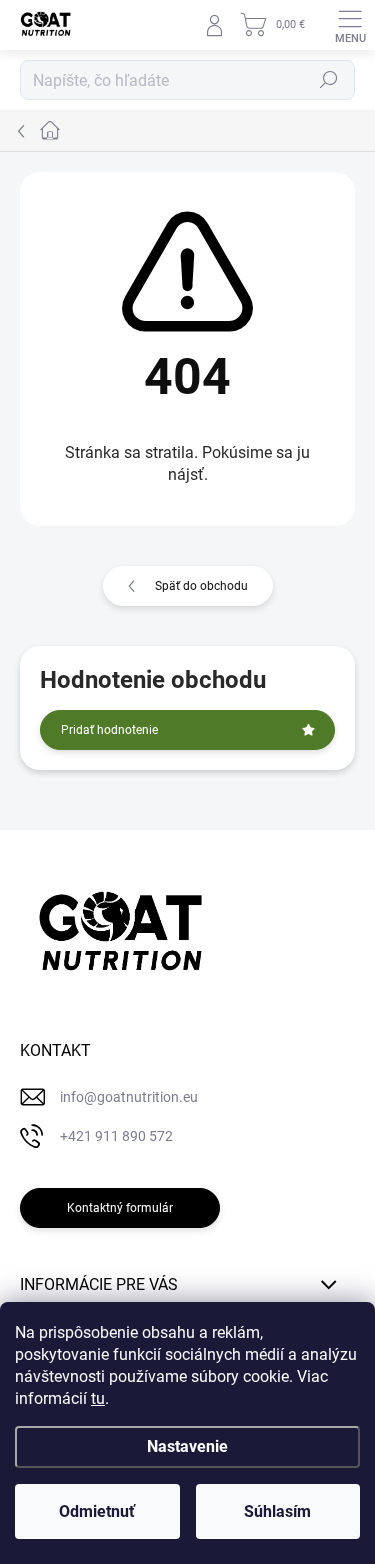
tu (98, 1398)
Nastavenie (187, 1446)
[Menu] (350, 25)
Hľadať (329, 80)
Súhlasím (277, 1511)
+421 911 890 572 (116, 1136)
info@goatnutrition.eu (129, 1097)
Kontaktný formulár (120, 1208)
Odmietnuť (97, 1511)
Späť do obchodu (201, 586)
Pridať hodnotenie (109, 730)
